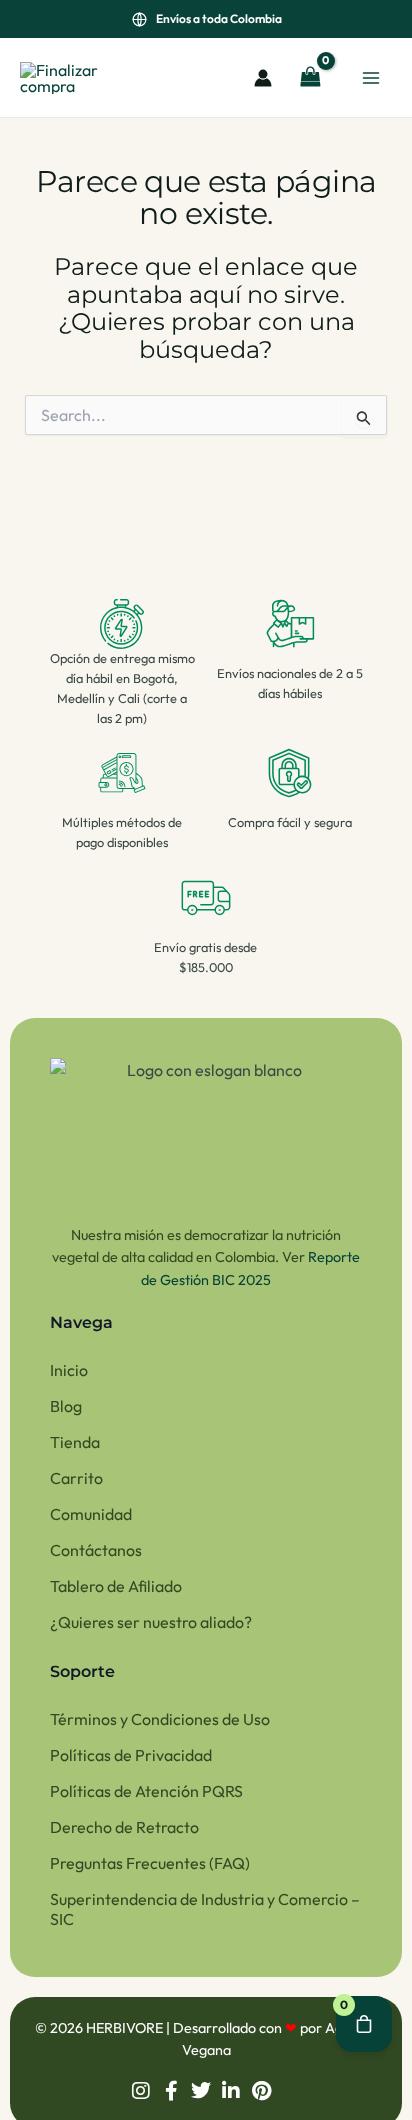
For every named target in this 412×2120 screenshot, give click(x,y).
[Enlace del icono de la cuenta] (263, 78)
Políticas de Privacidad (131, 1755)
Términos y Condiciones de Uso (160, 1719)
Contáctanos (96, 1550)
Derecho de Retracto (124, 1827)
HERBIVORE (126, 2028)
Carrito (76, 1478)
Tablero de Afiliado (116, 1586)
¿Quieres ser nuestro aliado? (151, 1622)
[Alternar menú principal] (371, 77)
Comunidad (91, 1514)
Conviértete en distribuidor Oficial (219, 18)
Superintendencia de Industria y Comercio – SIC (205, 1909)
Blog (66, 1406)
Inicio (69, 1370)
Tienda (75, 1442)
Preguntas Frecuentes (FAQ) (150, 1863)
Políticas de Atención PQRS (146, 1791)
